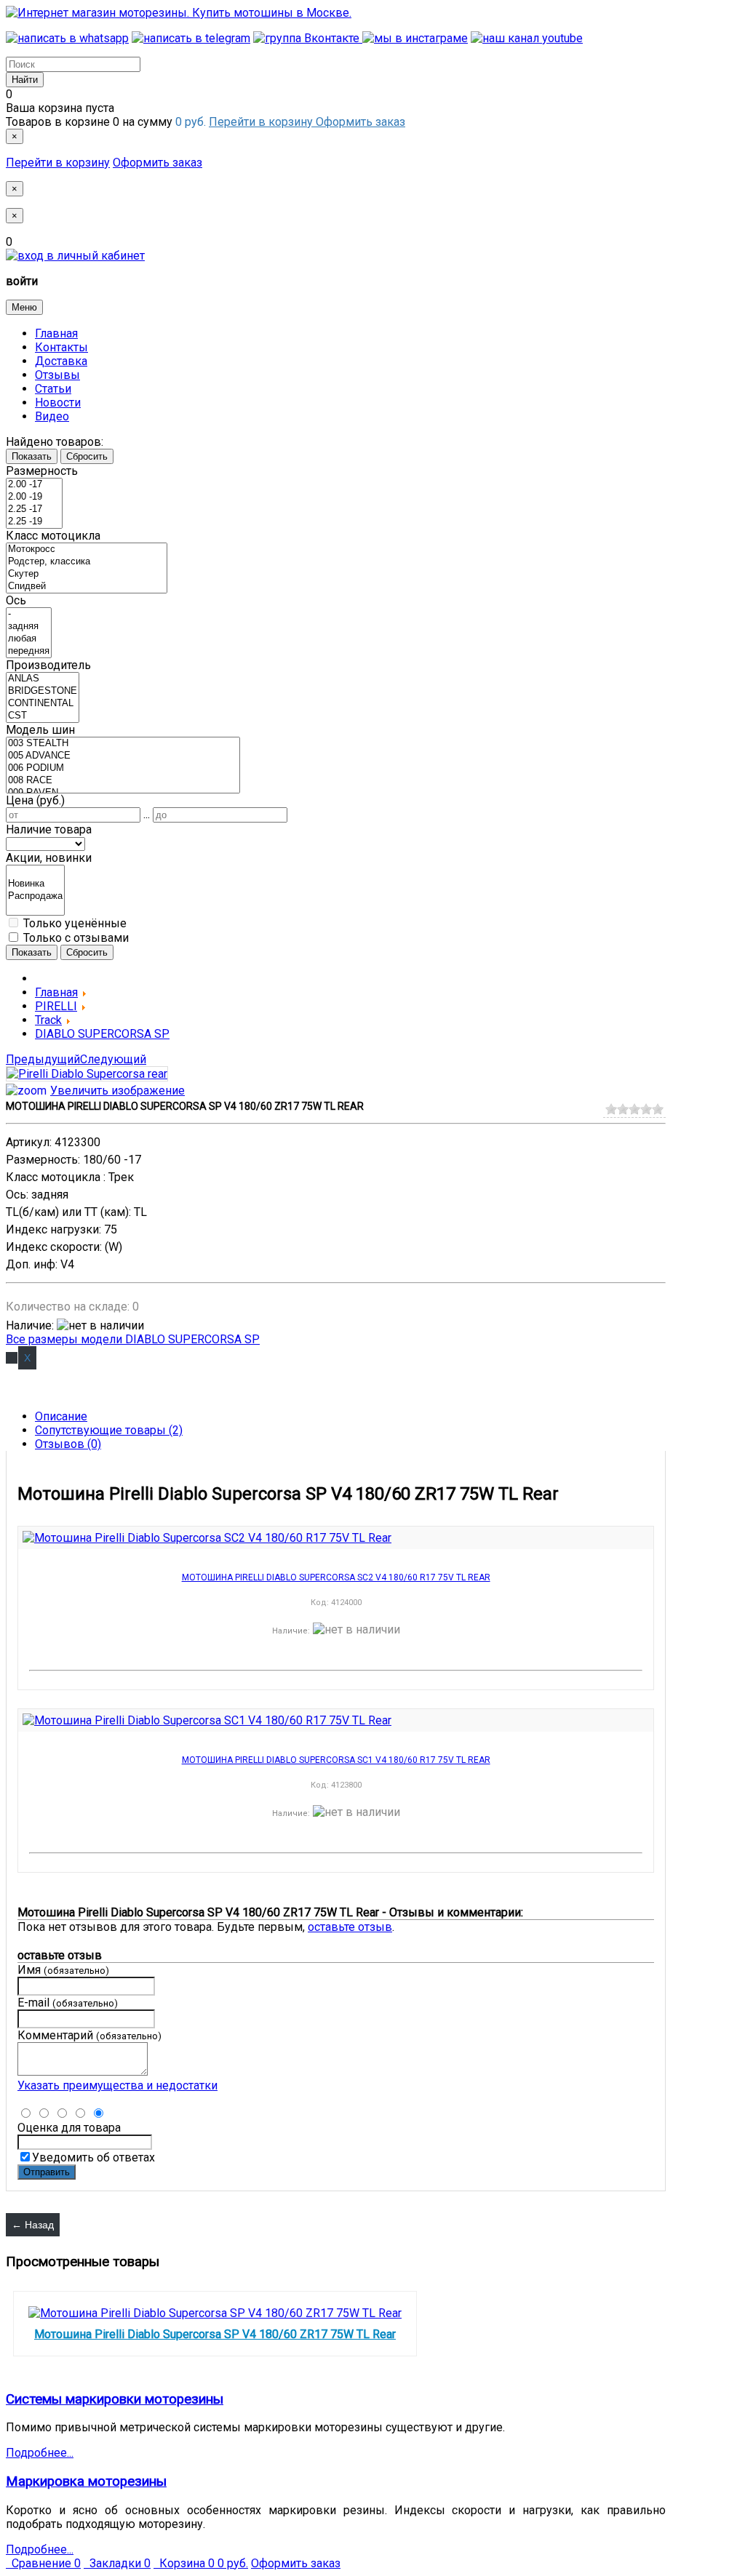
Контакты (61, 347)
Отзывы (57, 375)
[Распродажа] (35, 896)
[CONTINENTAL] (43, 704)
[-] (29, 614)
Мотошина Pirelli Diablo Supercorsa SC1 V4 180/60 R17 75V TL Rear (336, 1760)
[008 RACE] (123, 781)
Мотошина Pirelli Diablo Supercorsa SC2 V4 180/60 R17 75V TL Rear (336, 1578)
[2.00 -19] (34, 497)
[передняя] (29, 651)
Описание (61, 1416)
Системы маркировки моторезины (115, 2399)
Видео (52, 416)
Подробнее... (40, 2453)
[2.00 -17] (34, 485)
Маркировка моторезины (86, 2481)
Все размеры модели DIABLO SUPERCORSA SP (133, 1339)
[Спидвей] (87, 587)
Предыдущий (43, 1059)
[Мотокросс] (87, 549)
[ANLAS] (43, 679)
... (147, 814)
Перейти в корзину (262, 122)
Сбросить (87, 456)
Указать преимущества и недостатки (117, 2085)
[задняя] (29, 627)
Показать (32, 456)
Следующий (113, 1059)
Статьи (53, 389)
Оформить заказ (360, 122)
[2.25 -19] (34, 522)
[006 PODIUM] (123, 768)
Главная (56, 333)
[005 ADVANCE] (123, 756)
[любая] (29, 639)
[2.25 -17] (34, 509)
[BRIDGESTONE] (43, 691)
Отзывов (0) (68, 1444)
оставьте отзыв (350, 1927)
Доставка (61, 361)
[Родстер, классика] (87, 562)
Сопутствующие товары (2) (109, 1430)
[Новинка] (35, 884)
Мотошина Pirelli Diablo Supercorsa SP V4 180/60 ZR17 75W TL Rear (215, 2334)
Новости (58, 403)
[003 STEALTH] (123, 744)
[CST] (43, 716)
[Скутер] (87, 574)
